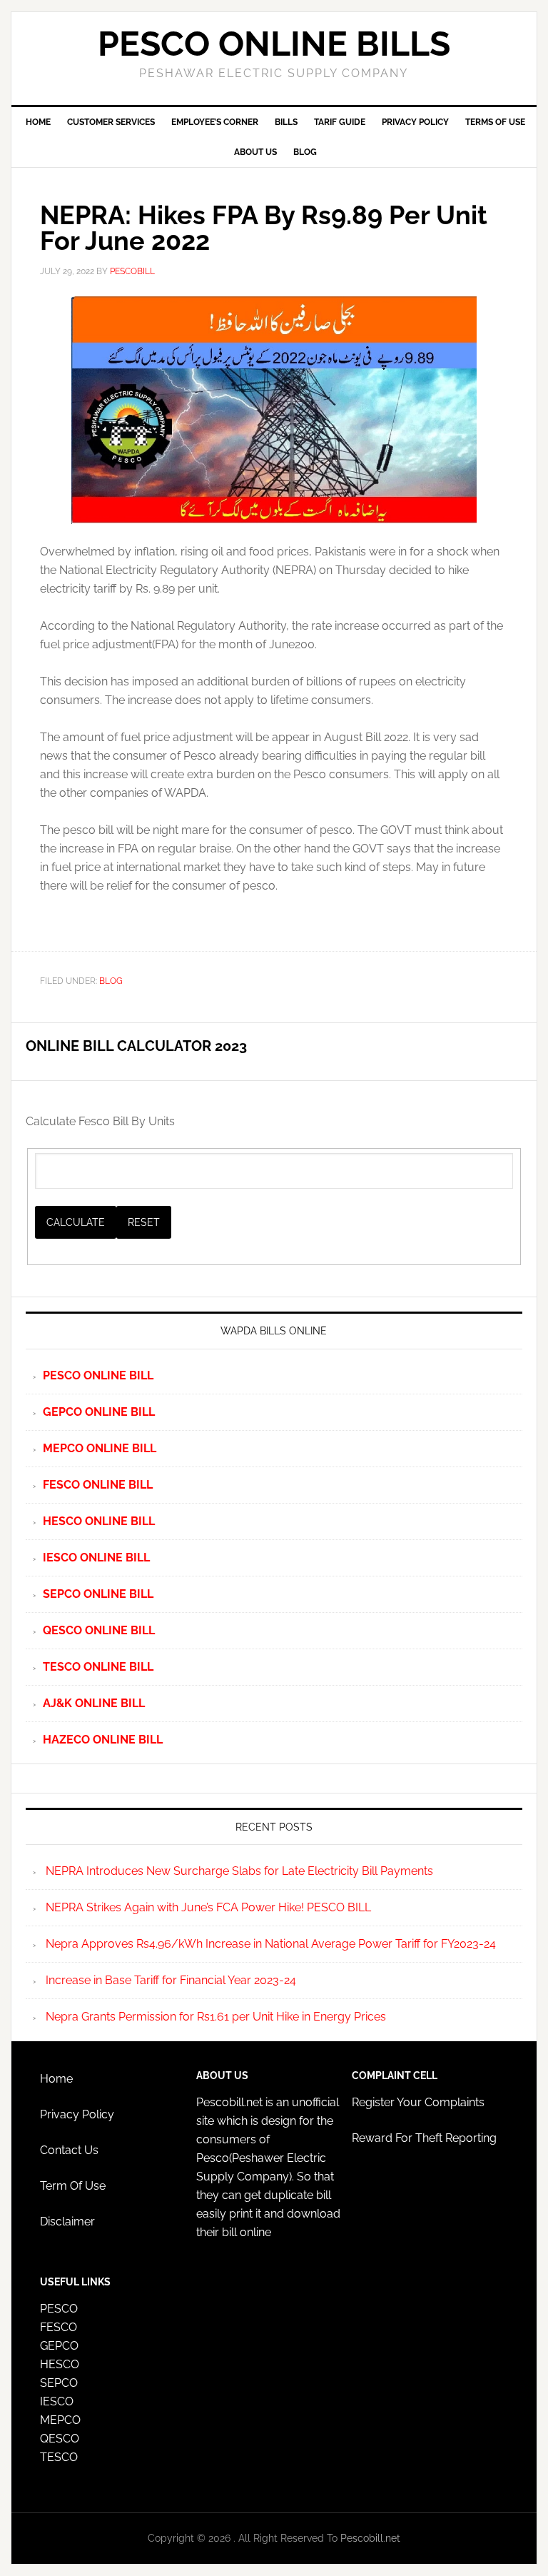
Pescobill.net (369, 2538)
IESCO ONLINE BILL (96, 1558)
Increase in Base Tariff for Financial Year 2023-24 (171, 1980)
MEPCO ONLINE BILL (100, 1448)
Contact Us (69, 2150)
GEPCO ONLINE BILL (99, 1412)
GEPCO (59, 2346)
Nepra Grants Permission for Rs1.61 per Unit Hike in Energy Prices (216, 2017)
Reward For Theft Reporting (424, 2138)
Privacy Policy (77, 2114)
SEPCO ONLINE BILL (98, 1594)
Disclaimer (67, 2222)
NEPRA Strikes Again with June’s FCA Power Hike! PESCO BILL (208, 1907)
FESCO (59, 2327)
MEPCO (60, 2420)
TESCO (59, 2457)
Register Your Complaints (418, 2102)
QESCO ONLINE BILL (99, 1630)
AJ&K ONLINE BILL (94, 1703)
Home (56, 2079)
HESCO (60, 2364)
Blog (111, 981)
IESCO (57, 2401)
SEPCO (59, 2383)
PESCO (59, 2309)
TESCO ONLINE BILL (98, 1667)
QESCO (60, 2439)
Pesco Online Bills (274, 44)
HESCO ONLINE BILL (99, 1521)
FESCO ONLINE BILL (98, 1485)
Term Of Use (73, 2186)
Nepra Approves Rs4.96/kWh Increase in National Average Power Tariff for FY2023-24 (271, 1944)
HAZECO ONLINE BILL (103, 1740)
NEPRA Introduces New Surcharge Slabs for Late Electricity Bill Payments (239, 1871)
